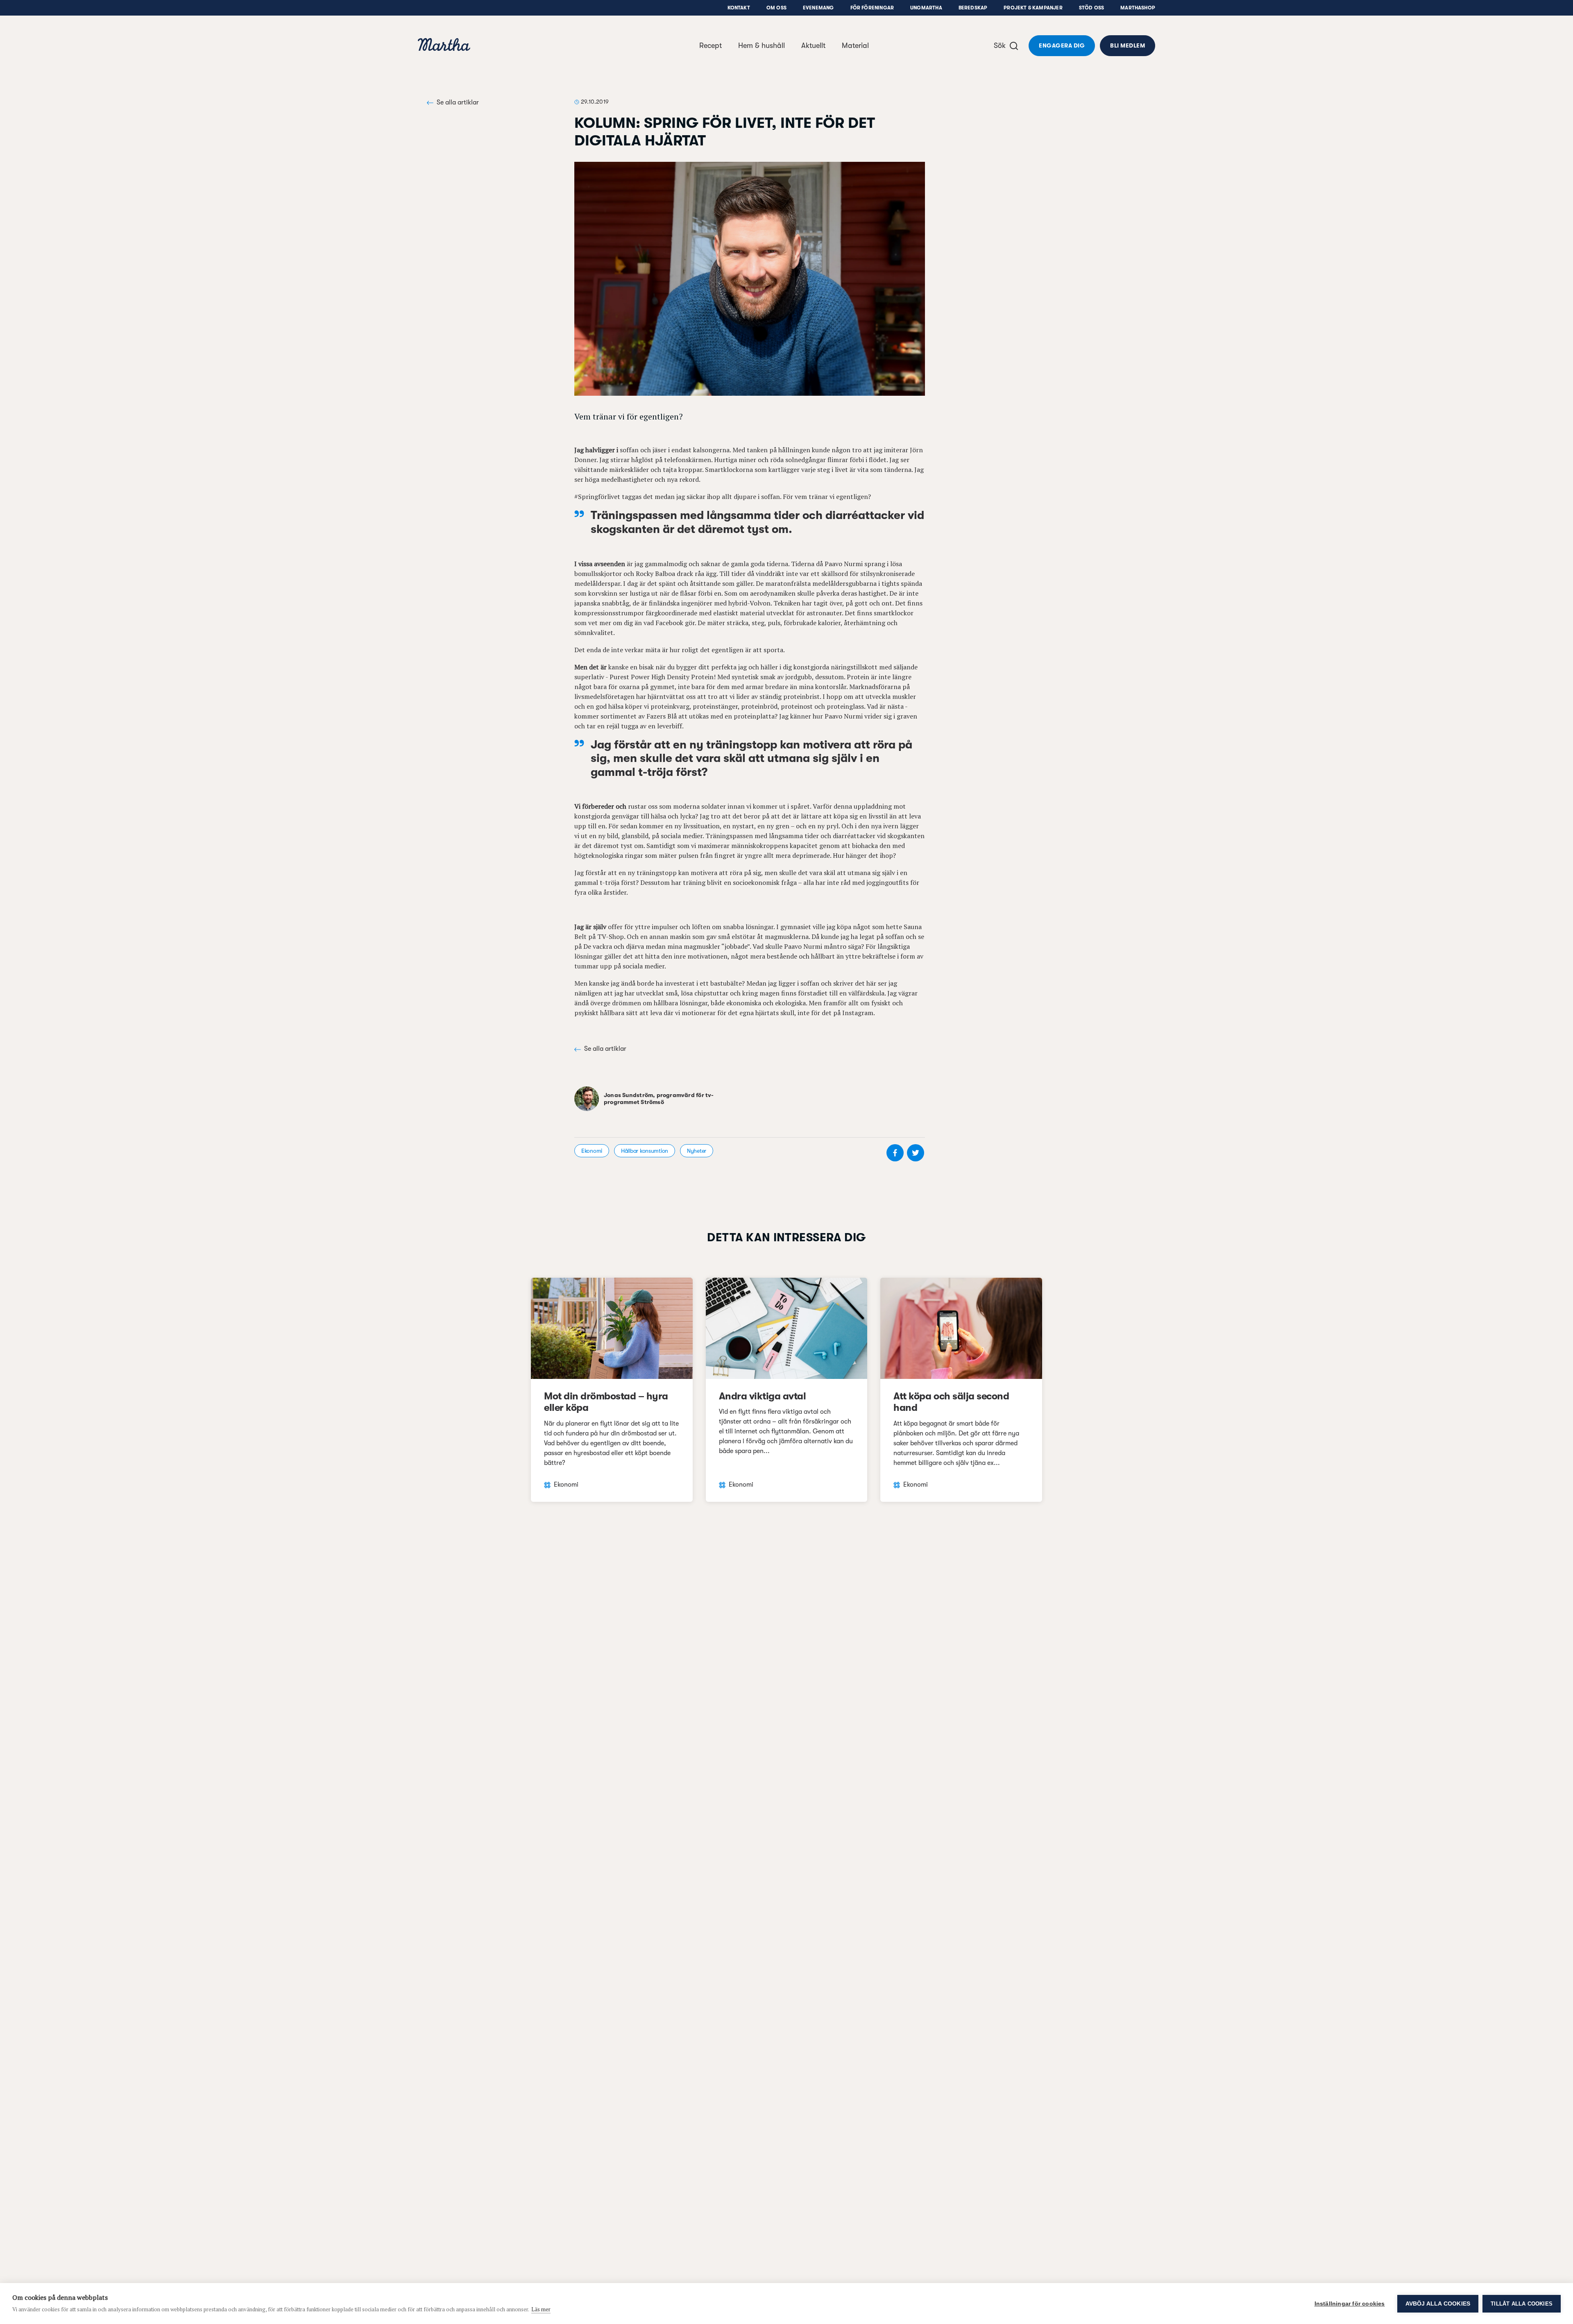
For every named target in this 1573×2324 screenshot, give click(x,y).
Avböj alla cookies (1438, 2304)
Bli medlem (1128, 45)
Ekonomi (592, 1151)
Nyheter (697, 1151)
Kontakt (739, 8)
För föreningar (872, 8)
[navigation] (444, 46)
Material (855, 45)
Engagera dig (1062, 45)
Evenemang (818, 8)
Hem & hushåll (762, 45)
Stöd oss (1091, 8)
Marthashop (1138, 8)
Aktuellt (813, 45)
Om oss (776, 8)
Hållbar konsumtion (645, 1151)
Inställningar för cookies (1350, 2304)
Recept (711, 45)
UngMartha (926, 8)
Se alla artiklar (458, 102)
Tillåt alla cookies (1522, 2304)
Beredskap (973, 8)
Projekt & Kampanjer (1033, 8)
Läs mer (541, 2309)
